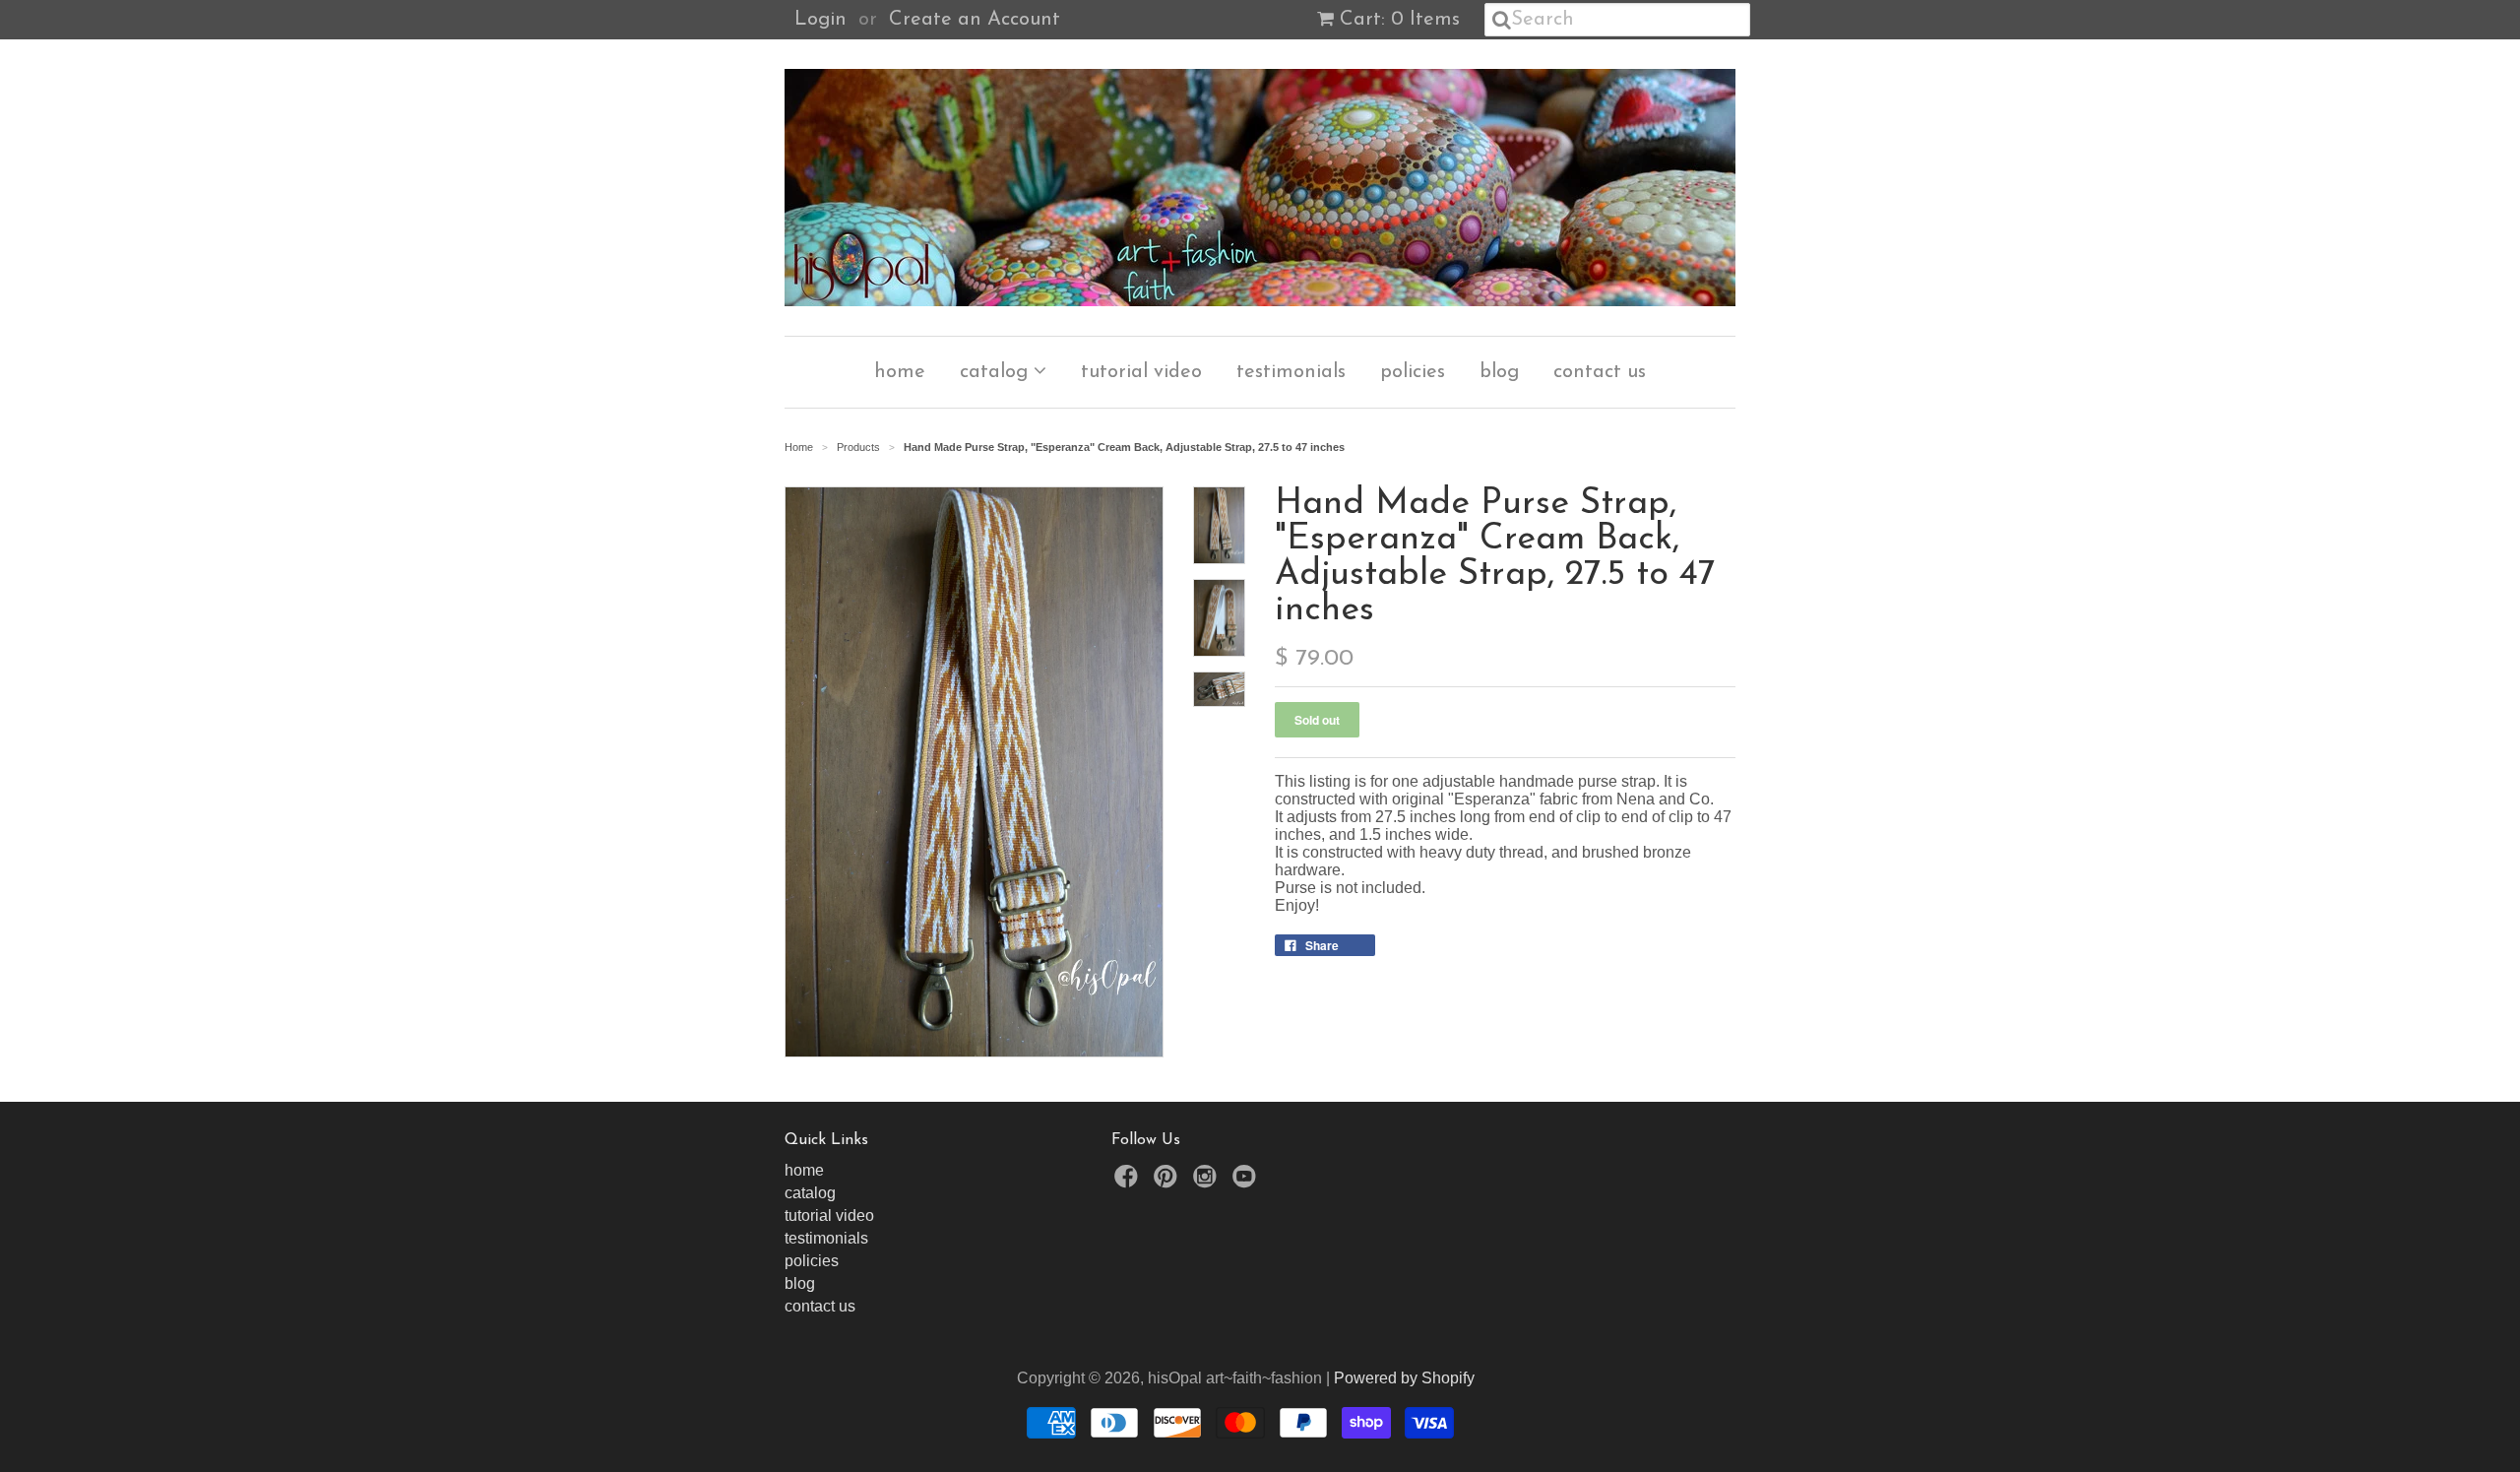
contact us (1600, 372)
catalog (997, 372)
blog (1499, 372)
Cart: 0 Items (1400, 20)
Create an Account (975, 20)
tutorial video (1141, 372)
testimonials (1291, 372)
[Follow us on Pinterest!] (1168, 1182)
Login (820, 20)
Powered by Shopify (1404, 1378)
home (900, 372)
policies (1413, 372)
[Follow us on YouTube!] (1247, 1182)
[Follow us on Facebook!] (1129, 1182)
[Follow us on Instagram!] (1208, 1182)
